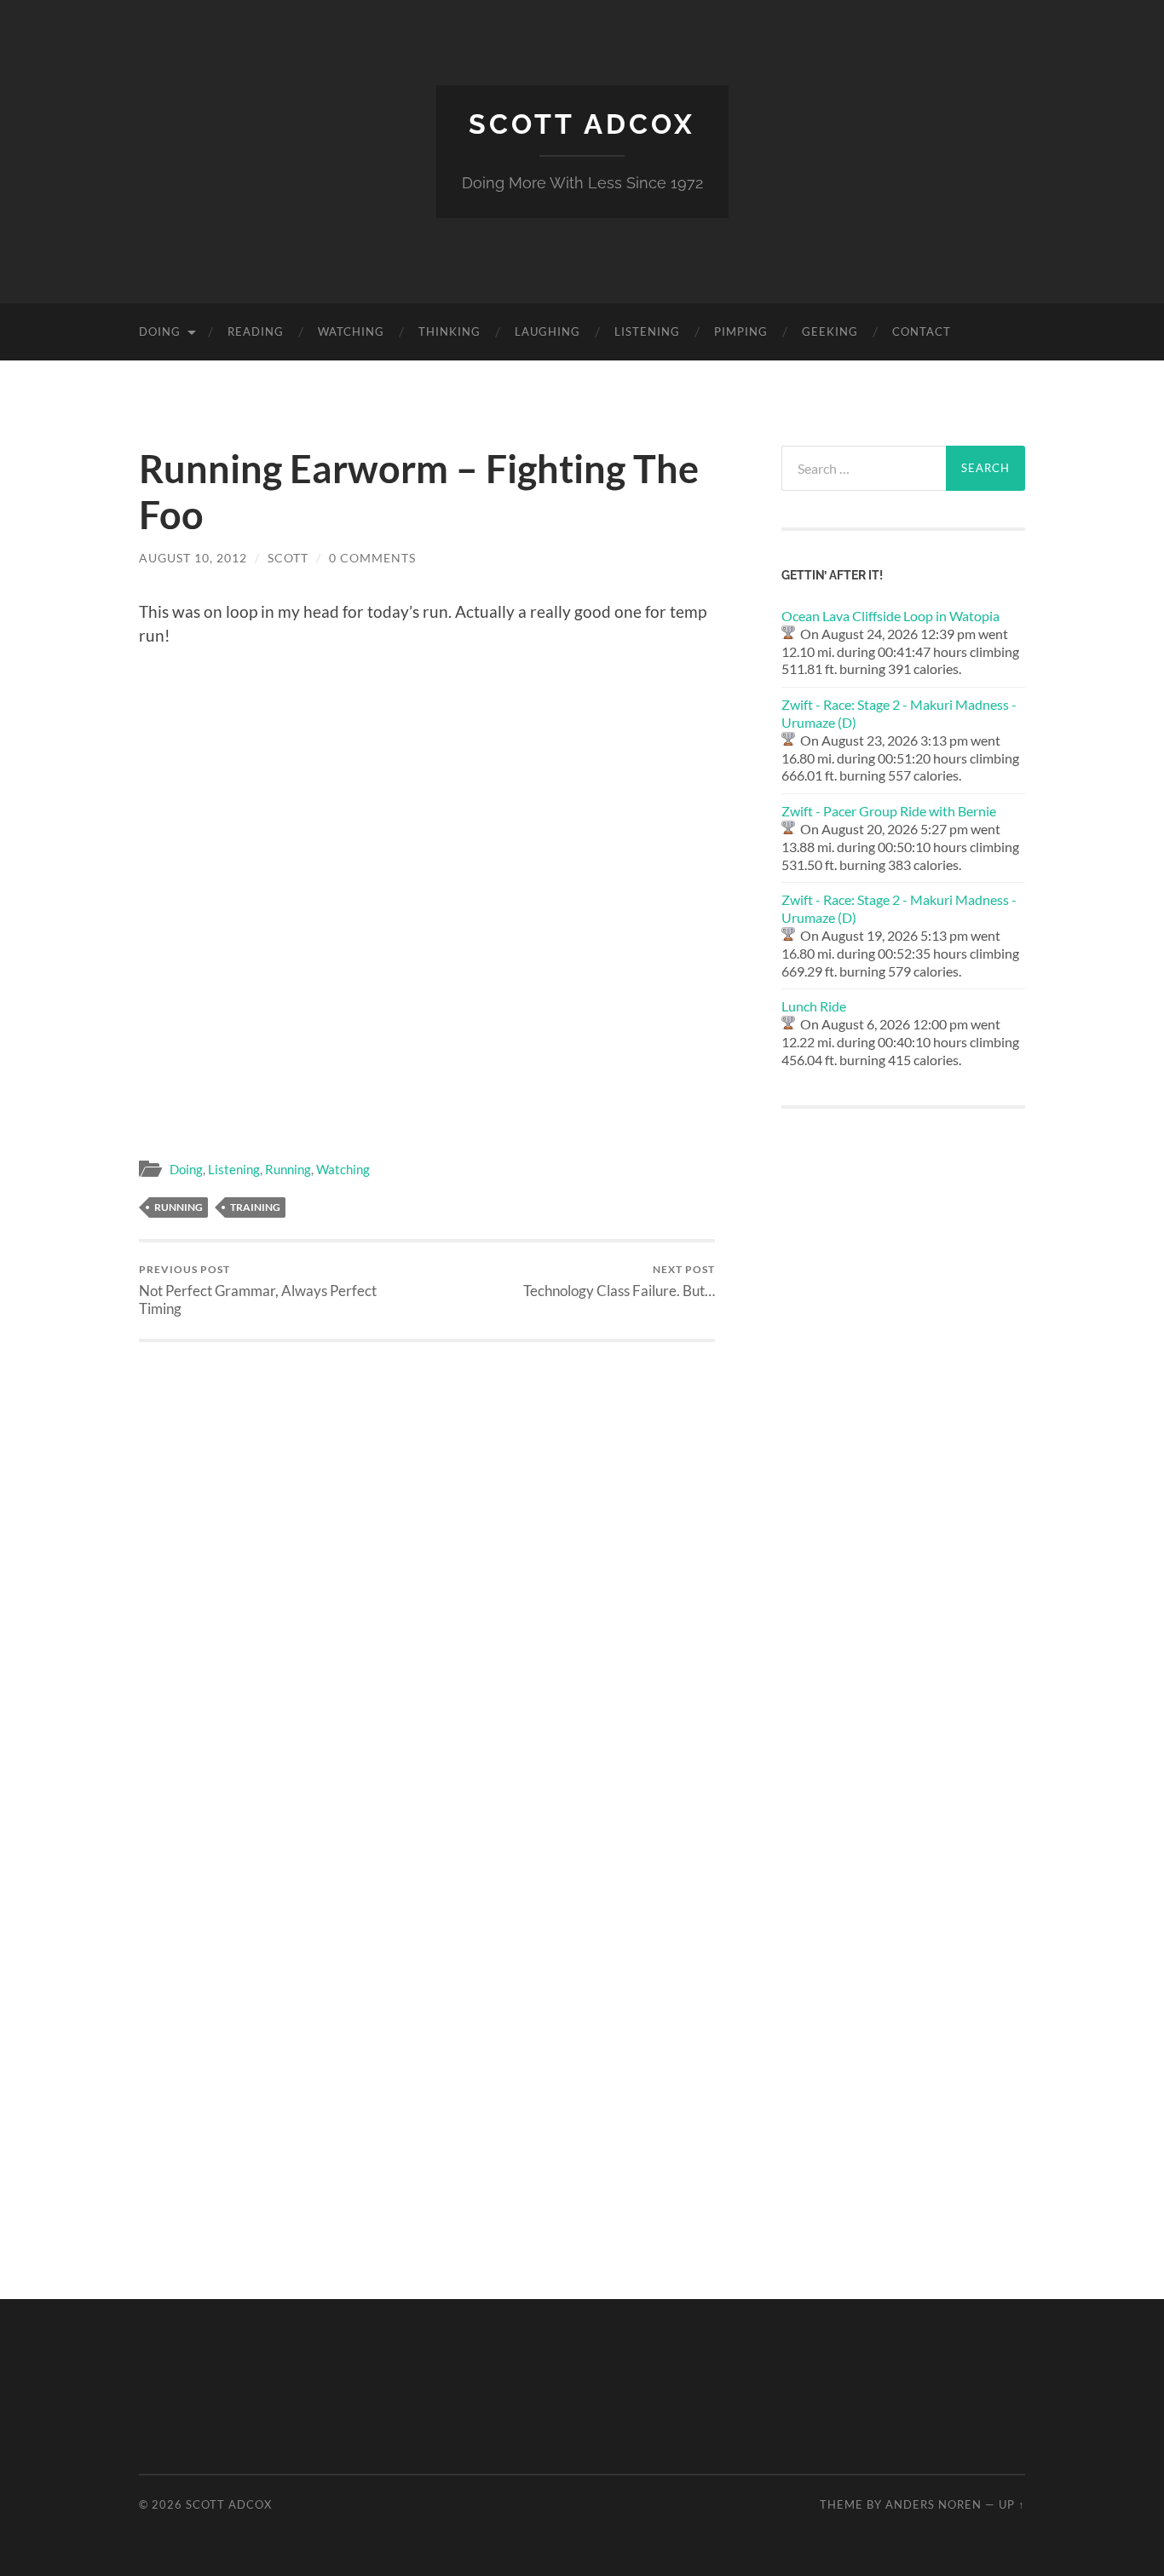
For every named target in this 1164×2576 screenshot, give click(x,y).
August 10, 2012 (193, 558)
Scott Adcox (582, 124)
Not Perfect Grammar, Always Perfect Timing (258, 1290)
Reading (256, 331)
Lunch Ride (814, 1006)
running (179, 1207)
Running (288, 1169)
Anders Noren (934, 2504)
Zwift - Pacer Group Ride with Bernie (889, 811)
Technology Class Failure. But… (619, 1281)
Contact (922, 331)
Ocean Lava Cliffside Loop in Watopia (890, 616)
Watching (351, 331)
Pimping (741, 331)
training (255, 1207)
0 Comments (372, 558)
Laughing (547, 331)
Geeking (830, 331)
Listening (647, 331)
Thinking (449, 331)
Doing (160, 331)
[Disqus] (427, 1555)
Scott (288, 558)
